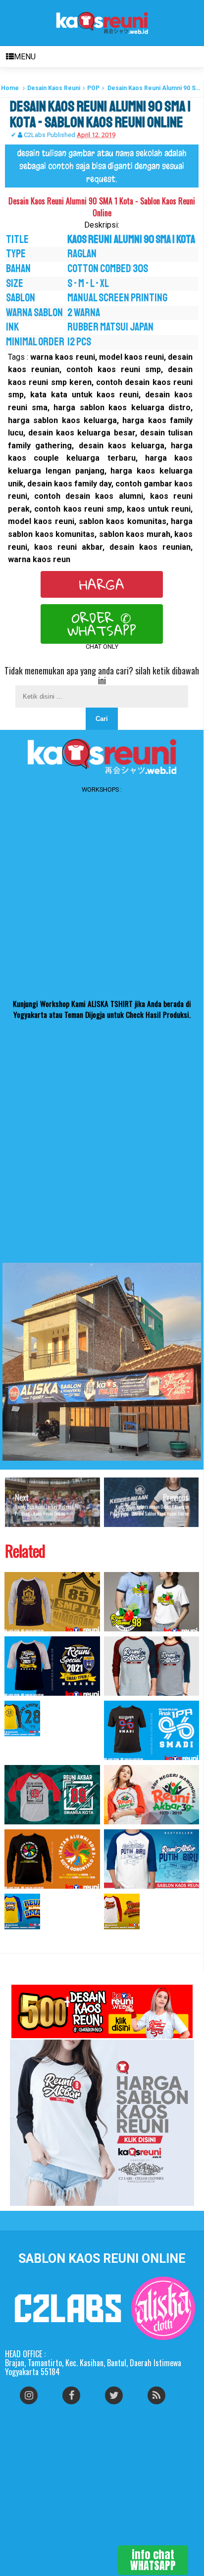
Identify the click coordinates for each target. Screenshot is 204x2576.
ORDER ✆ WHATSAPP (102, 624)
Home (10, 88)
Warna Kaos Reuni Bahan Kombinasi (39, 1939)
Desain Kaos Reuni (54, 88)
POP (93, 88)
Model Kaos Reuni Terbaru (140, 1935)
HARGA (102, 584)
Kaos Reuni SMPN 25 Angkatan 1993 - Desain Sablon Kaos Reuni (50, 1746)
